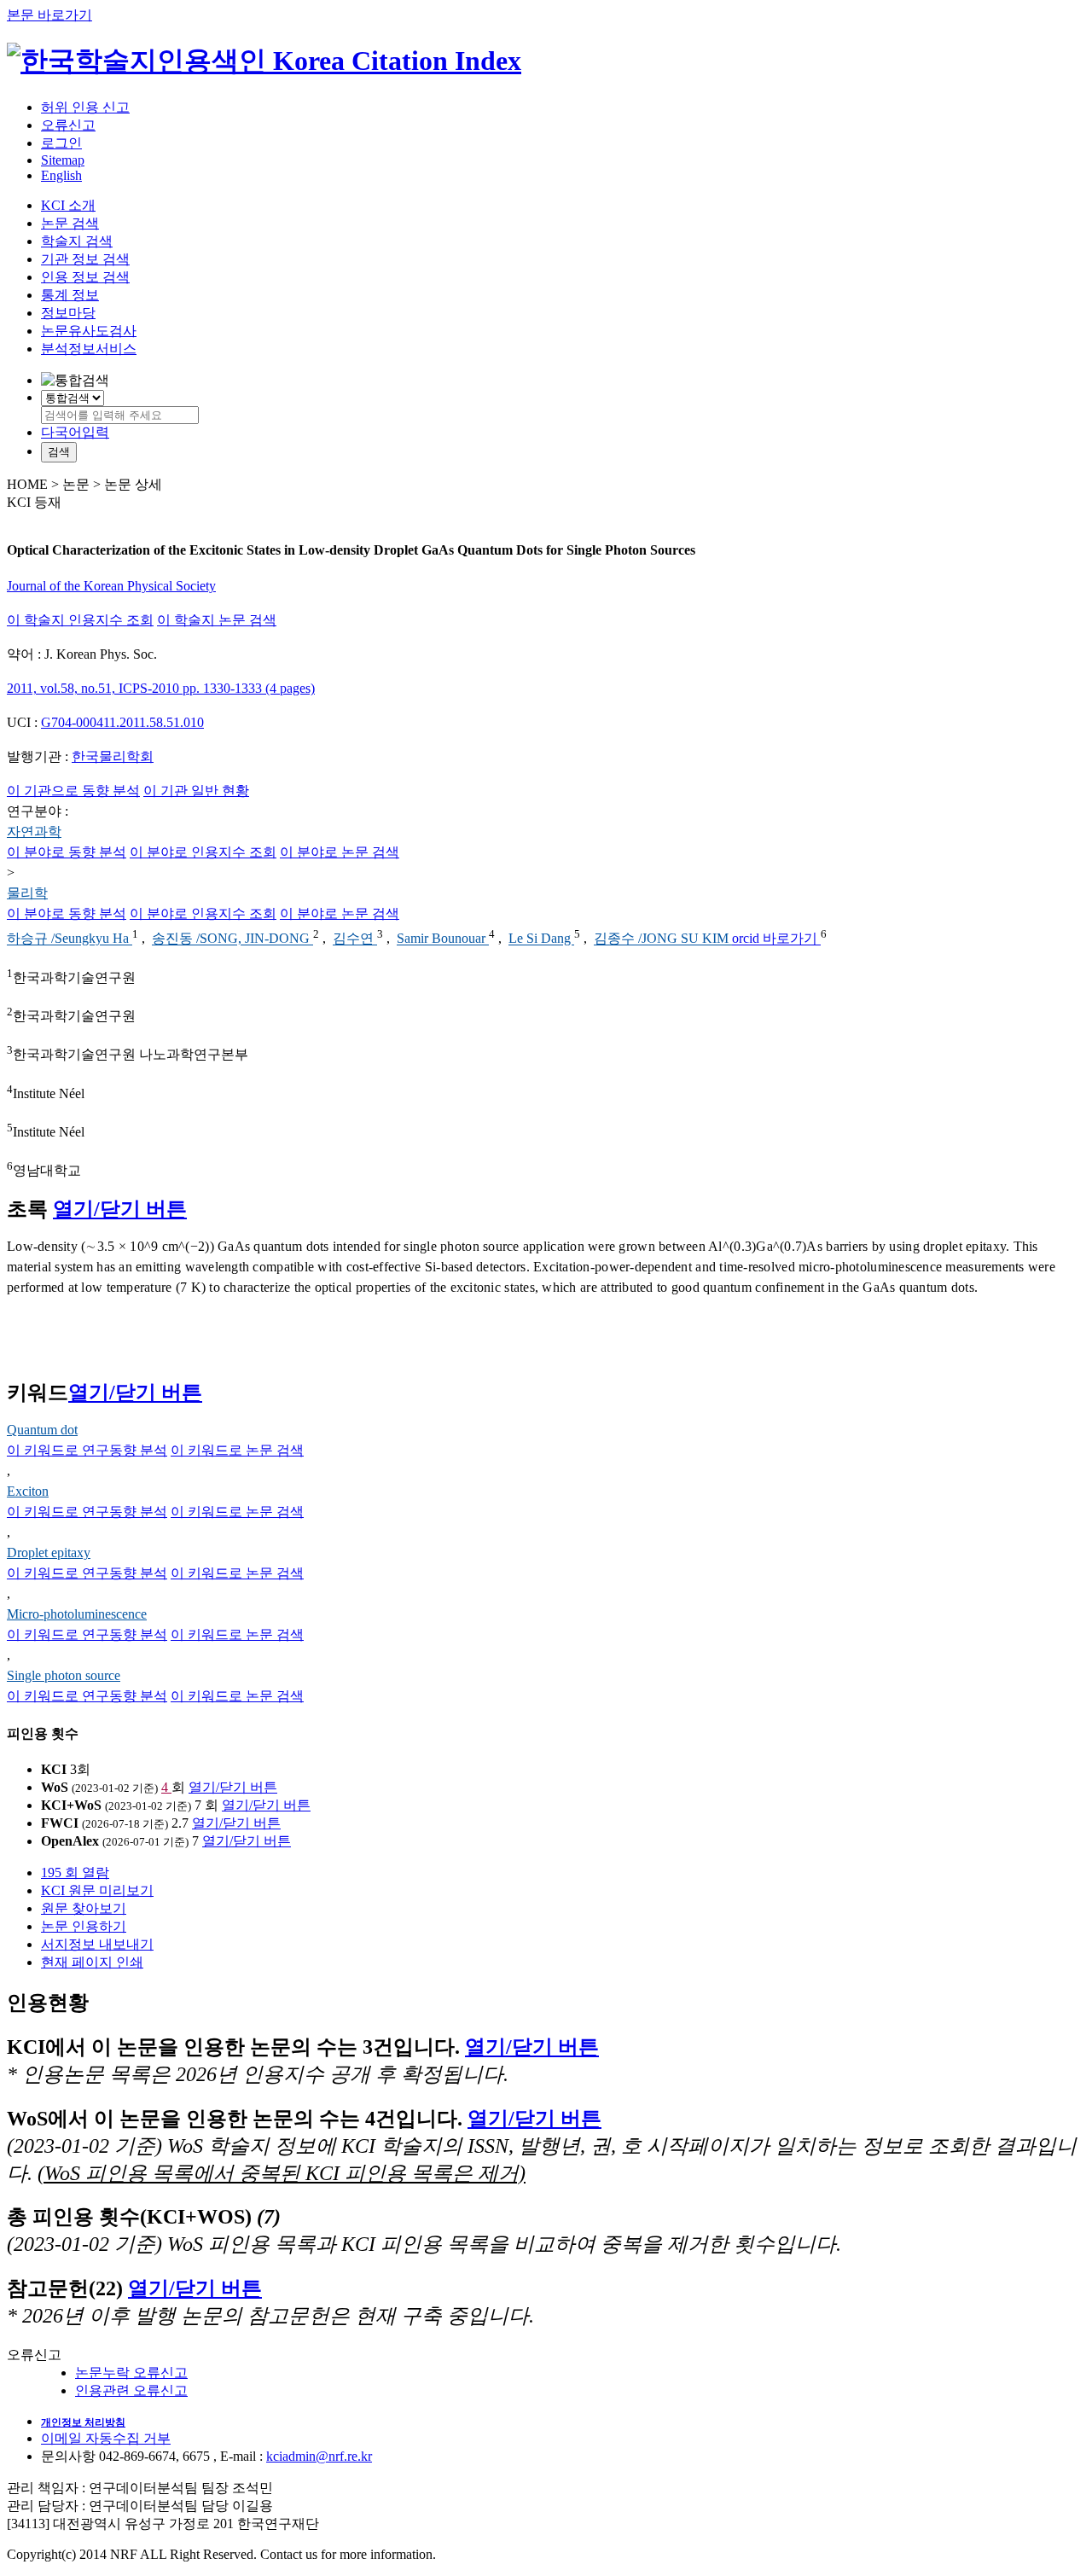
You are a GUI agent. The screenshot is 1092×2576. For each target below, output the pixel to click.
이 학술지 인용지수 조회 (80, 620)
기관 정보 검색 (85, 259)
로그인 (61, 143)
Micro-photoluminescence (77, 1614)
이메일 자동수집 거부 (106, 2438)
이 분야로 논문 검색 (340, 852)
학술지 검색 (77, 241)
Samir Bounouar (443, 939)
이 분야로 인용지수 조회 (203, 852)
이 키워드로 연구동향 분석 (87, 1450)
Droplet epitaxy (49, 1553)
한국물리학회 (113, 756)
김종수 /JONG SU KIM (663, 939)
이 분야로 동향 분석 (67, 852)
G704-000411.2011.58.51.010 (122, 722)
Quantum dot (42, 1430)
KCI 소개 (68, 205)
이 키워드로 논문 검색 (237, 1450)
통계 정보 (70, 295)
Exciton (28, 1491)
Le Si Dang (541, 939)
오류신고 (68, 125)
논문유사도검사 (89, 331)
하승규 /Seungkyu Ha (70, 939)
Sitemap (63, 160)
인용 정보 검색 (85, 277)
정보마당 (68, 313)
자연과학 (34, 832)
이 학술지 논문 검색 (217, 620)
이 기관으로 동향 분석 (73, 791)
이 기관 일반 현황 (196, 791)
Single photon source (64, 1675)
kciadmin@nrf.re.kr (319, 2456)
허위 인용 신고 (85, 107)
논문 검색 (70, 223)
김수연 (355, 939)
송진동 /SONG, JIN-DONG (232, 939)
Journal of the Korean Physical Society (111, 586)
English (61, 175)
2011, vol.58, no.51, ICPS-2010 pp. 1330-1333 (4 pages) (161, 688)
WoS (55, 1787)
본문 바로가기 (49, 15)
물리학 (27, 893)
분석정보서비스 (89, 349)
